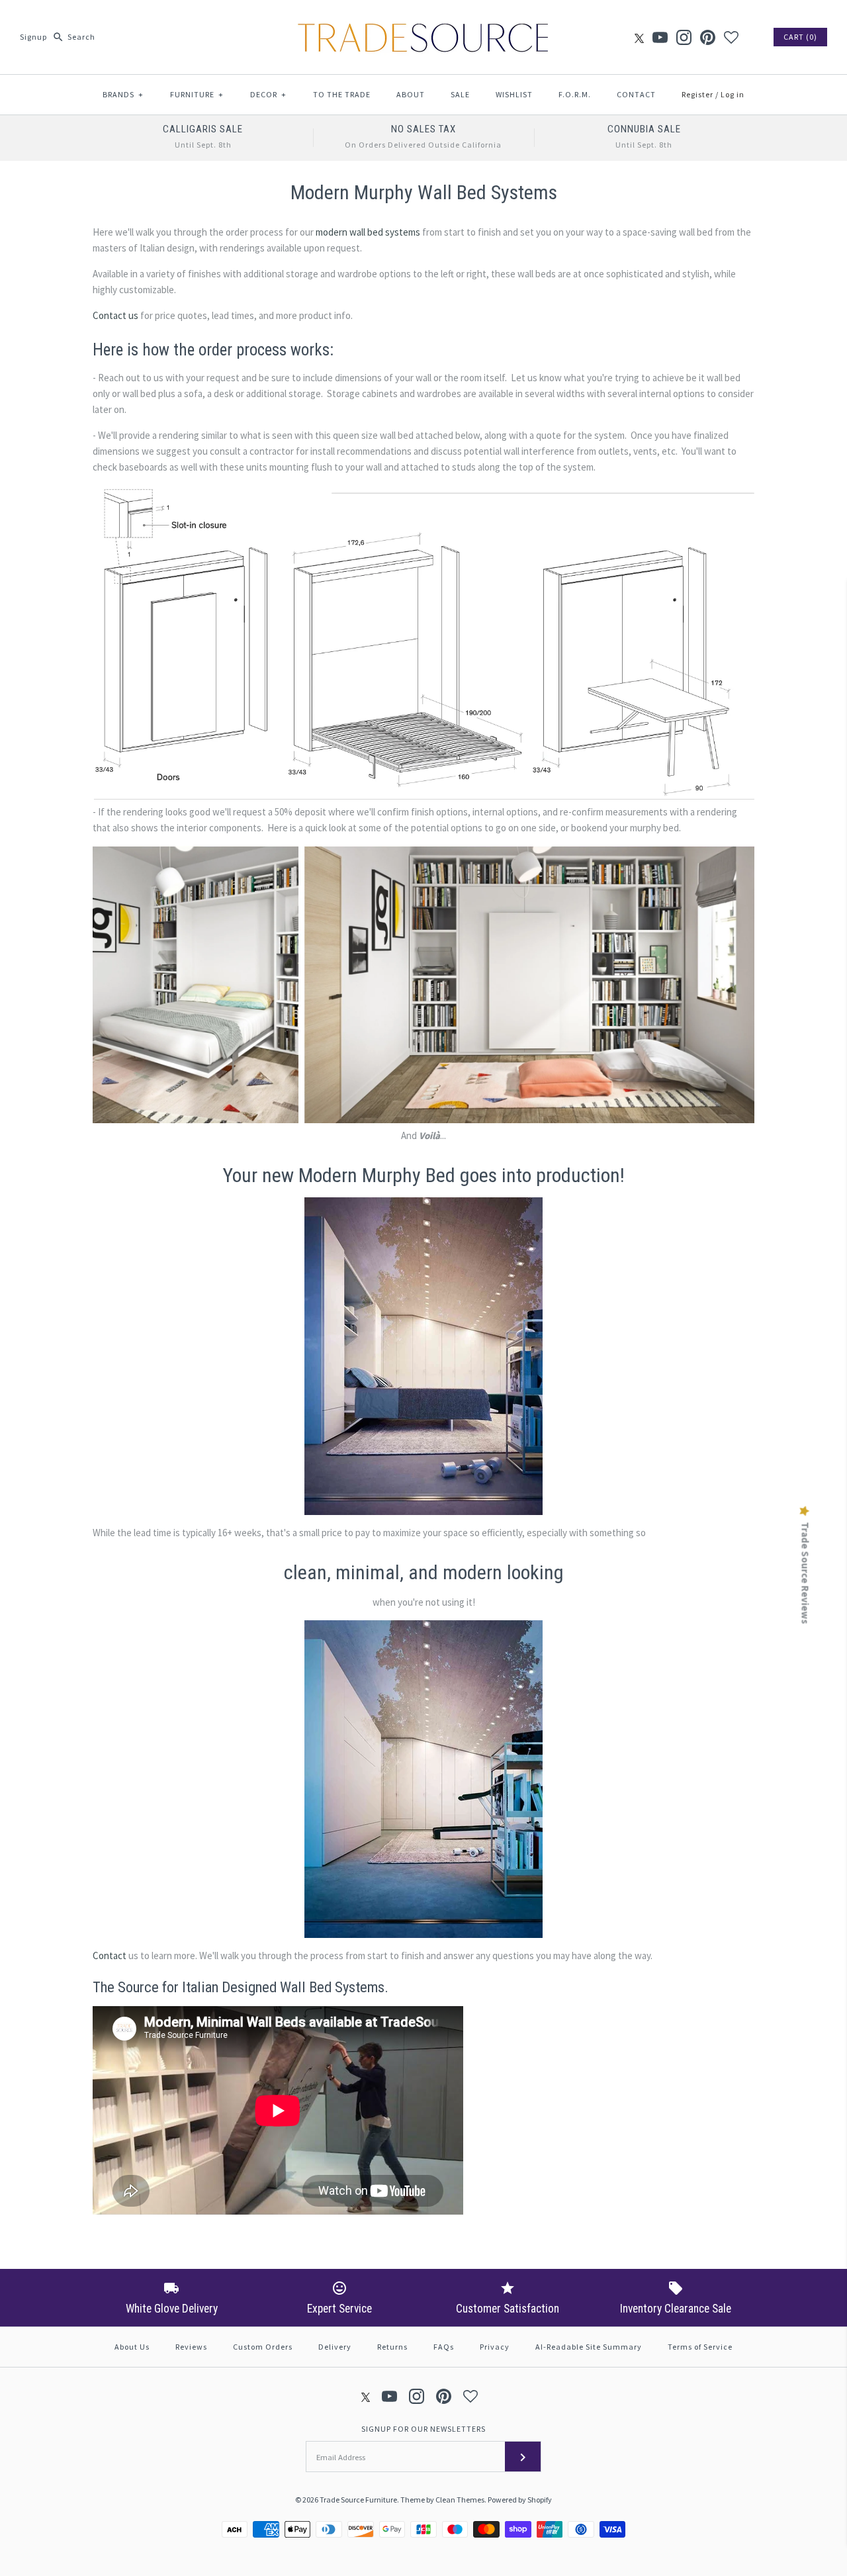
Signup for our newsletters (423, 2429)
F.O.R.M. (575, 94)
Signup (33, 37)
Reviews (191, 2347)
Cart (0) (800, 37)
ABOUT (411, 94)
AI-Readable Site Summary (589, 2347)
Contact (110, 1955)
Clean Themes (460, 2500)
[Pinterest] (708, 37)
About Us (132, 2347)
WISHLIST (514, 94)
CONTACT (636, 94)
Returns (392, 2347)
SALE (460, 94)
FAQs (444, 2347)
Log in (733, 94)
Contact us (115, 315)
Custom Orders (263, 2347)
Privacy (495, 2347)
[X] (639, 37)
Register (697, 94)
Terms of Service (700, 2347)
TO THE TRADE (342, 94)
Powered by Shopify (520, 2500)
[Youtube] (660, 37)
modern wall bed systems (368, 232)
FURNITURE (197, 94)
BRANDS (123, 94)
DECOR (268, 94)
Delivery (335, 2347)
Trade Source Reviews (805, 1573)
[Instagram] (684, 37)
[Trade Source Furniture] (423, 21)
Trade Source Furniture (358, 2500)
